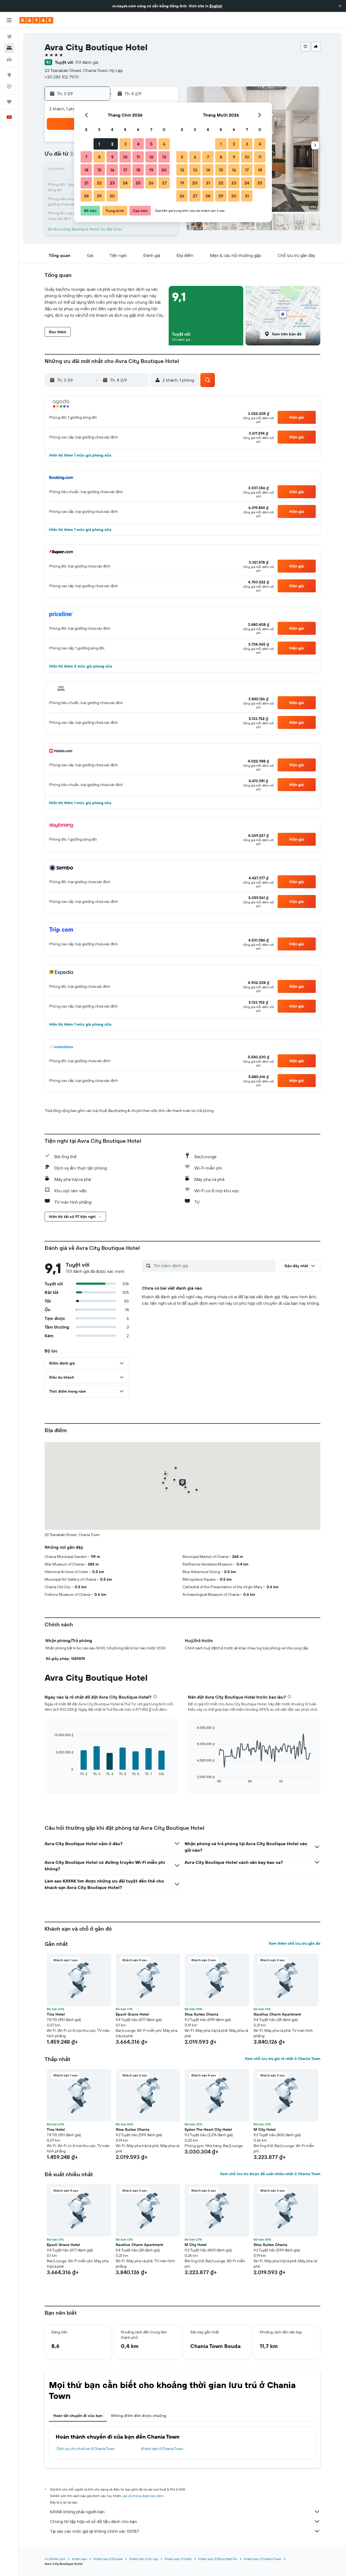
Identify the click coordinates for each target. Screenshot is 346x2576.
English (216, 6)
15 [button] (99, 170)
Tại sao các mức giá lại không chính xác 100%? (94, 2531)
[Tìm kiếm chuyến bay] (9, 37)
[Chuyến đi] (9, 102)
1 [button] (99, 144)
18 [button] (138, 170)
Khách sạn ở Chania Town (162, 2449)
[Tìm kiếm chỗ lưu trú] (9, 48)
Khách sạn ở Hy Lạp (144, 2559)
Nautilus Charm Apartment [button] (277, 2014)
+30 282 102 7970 (62, 77)
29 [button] (99, 196)
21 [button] (86, 183)
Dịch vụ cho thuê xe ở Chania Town (86, 2449)
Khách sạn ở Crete (178, 2559)
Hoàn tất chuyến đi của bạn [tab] (78, 2416)
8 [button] (99, 157)
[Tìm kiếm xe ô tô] (9, 60)
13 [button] (164, 157)
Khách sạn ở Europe (108, 2559)
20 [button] (164, 170)
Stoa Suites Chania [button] (202, 2014)
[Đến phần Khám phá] (9, 75)
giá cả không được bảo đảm (143, 2496)
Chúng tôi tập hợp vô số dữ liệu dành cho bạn (94, 2521)
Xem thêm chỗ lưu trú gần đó (295, 1943)
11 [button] (138, 157)
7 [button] (86, 157)
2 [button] (112, 144)
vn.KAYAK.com (55, 2559)
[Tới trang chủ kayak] (36, 20)
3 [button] (125, 144)
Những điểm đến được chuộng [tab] (139, 2416)
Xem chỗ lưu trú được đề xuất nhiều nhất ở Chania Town (270, 2174)
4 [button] (138, 144)
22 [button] (99, 183)
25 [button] (138, 183)
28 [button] (86, 196)
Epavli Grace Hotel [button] (132, 2014)
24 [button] (125, 183)
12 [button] (151, 157)
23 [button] (112, 183)
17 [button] (125, 170)
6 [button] (164, 144)
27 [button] (164, 183)
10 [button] (125, 157)
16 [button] (112, 170)
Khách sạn (79, 2559)
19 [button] (151, 170)
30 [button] (112, 196)
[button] (340, 6)
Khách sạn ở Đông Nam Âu (218, 2559)
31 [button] (247, 196)
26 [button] (151, 183)
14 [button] (86, 170)
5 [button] (151, 144)
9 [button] (112, 157)
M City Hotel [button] (265, 2129)
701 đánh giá (86, 62)
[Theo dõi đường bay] (9, 86)
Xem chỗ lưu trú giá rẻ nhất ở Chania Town (283, 2059)
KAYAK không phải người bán (77, 2512)
